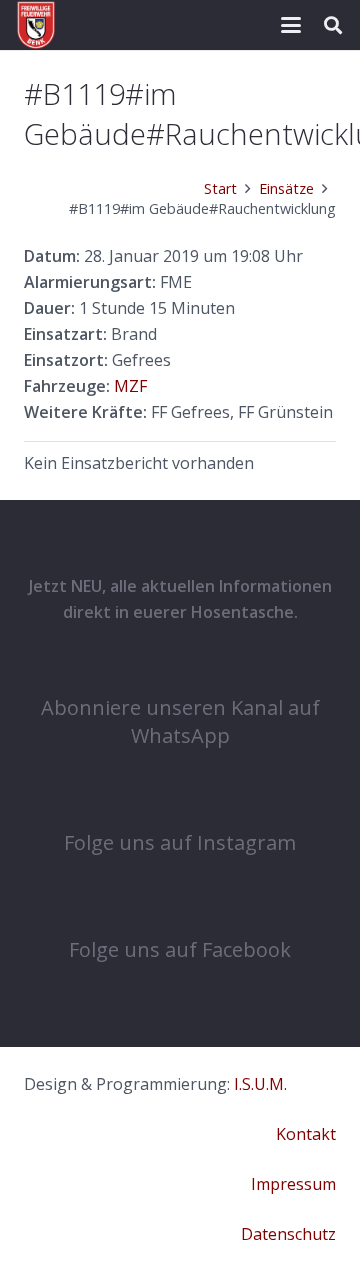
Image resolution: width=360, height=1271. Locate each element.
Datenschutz (288, 1234)
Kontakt (306, 1134)
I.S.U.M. (260, 1084)
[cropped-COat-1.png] (36, 25)
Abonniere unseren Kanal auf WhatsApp (180, 721)
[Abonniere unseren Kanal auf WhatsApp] (180, 665)
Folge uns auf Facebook (180, 949)
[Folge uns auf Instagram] (180, 800)
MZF (130, 386)
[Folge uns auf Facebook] (180, 907)
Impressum (293, 1184)
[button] (291, 25)
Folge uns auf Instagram (180, 842)
